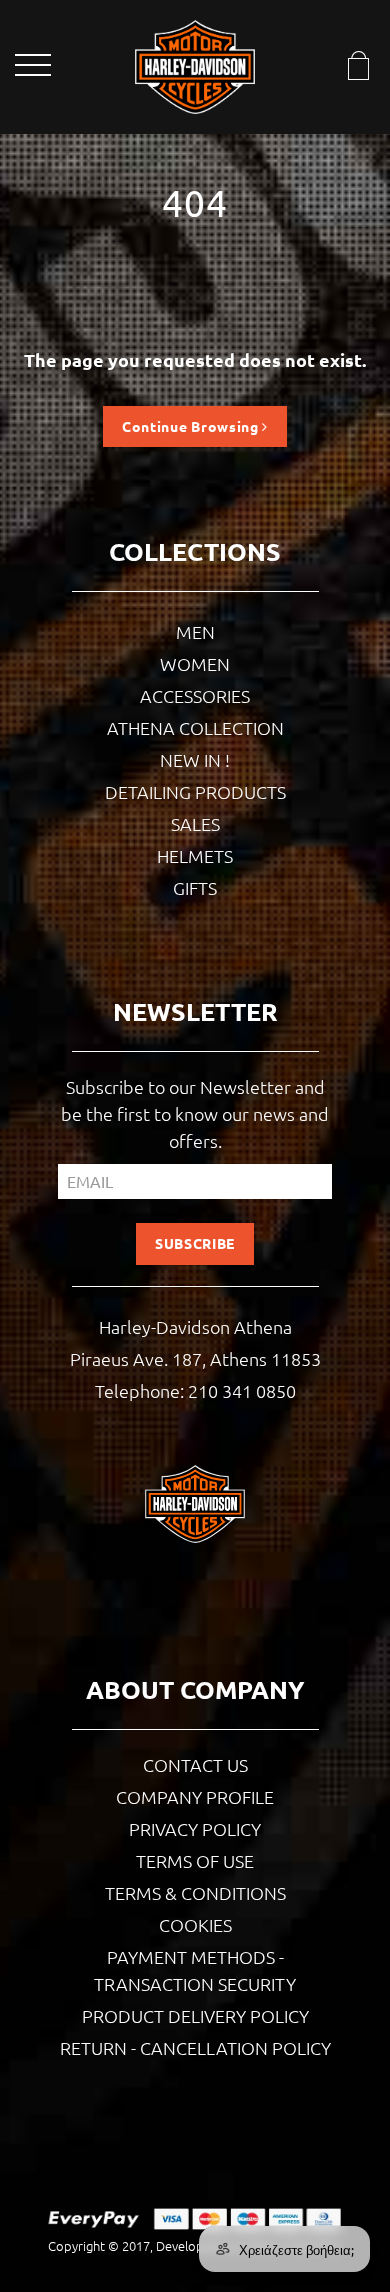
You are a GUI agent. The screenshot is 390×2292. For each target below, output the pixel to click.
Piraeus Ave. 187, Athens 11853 (195, 1358)
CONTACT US (195, 1764)
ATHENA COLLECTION (195, 727)
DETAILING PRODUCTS (195, 791)
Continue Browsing (192, 426)
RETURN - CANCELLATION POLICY (195, 2047)
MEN (195, 631)
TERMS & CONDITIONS (195, 1892)
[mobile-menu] (35, 68)
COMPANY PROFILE (195, 1796)
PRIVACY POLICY (195, 1828)
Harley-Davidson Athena (195, 1326)
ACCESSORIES (195, 695)
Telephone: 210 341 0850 (195, 1390)
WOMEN (195, 663)
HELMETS (195, 855)
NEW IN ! (195, 759)
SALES (195, 823)
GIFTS (195, 887)
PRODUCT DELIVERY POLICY (195, 2015)
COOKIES (195, 1924)
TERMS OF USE (195, 1860)
